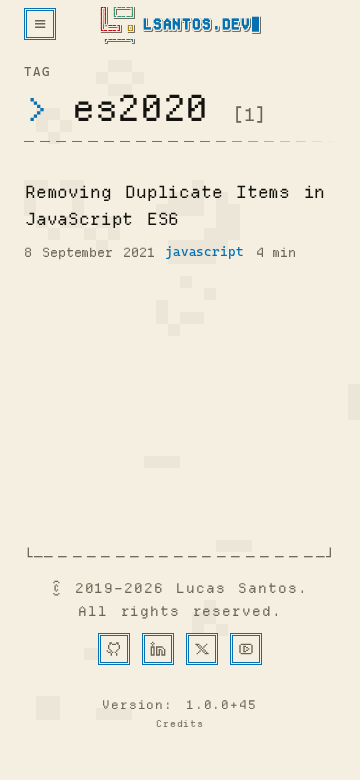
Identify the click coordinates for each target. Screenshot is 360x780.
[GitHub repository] (114, 649)
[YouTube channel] (246, 649)
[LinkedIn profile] (158, 649)
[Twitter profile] (202, 649)
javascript (204, 251)
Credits (180, 724)
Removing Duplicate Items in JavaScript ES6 (175, 205)
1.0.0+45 (221, 704)
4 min (276, 252)
